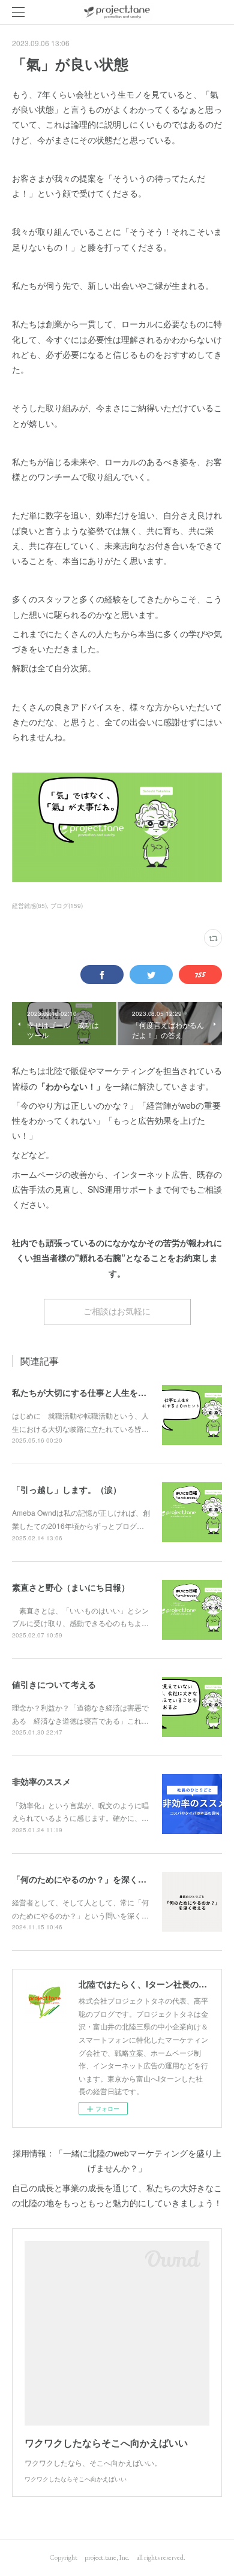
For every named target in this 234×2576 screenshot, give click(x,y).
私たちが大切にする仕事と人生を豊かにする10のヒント (118, 1392)
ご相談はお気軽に (117, 1311)
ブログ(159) (67, 906)
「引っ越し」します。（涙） (67, 1489)
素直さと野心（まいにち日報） (71, 1587)
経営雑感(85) (29, 906)
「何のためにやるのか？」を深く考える (88, 1879)
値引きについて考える (54, 1684)
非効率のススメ (41, 1781)
